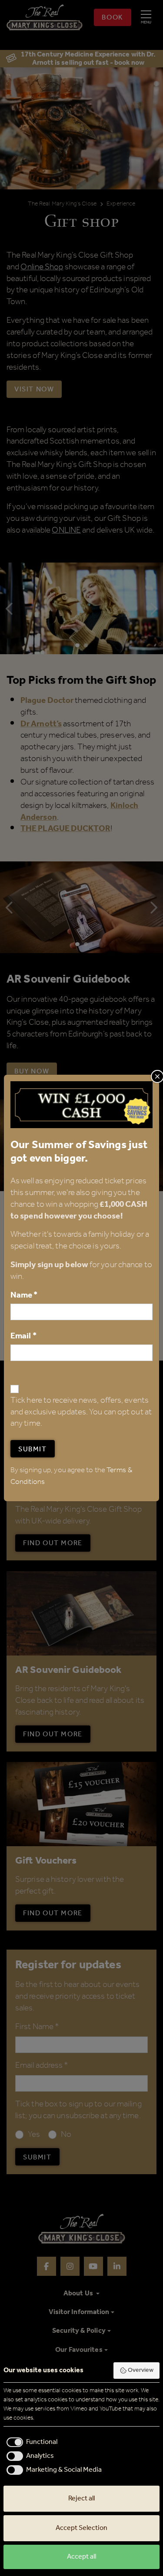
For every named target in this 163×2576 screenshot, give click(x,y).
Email (23, 1336)
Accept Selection (81, 2528)
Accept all (81, 2557)
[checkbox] (30, 2442)
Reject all (81, 2498)
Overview (141, 2370)
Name (24, 1295)
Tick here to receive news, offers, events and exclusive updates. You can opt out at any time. (81, 1412)
